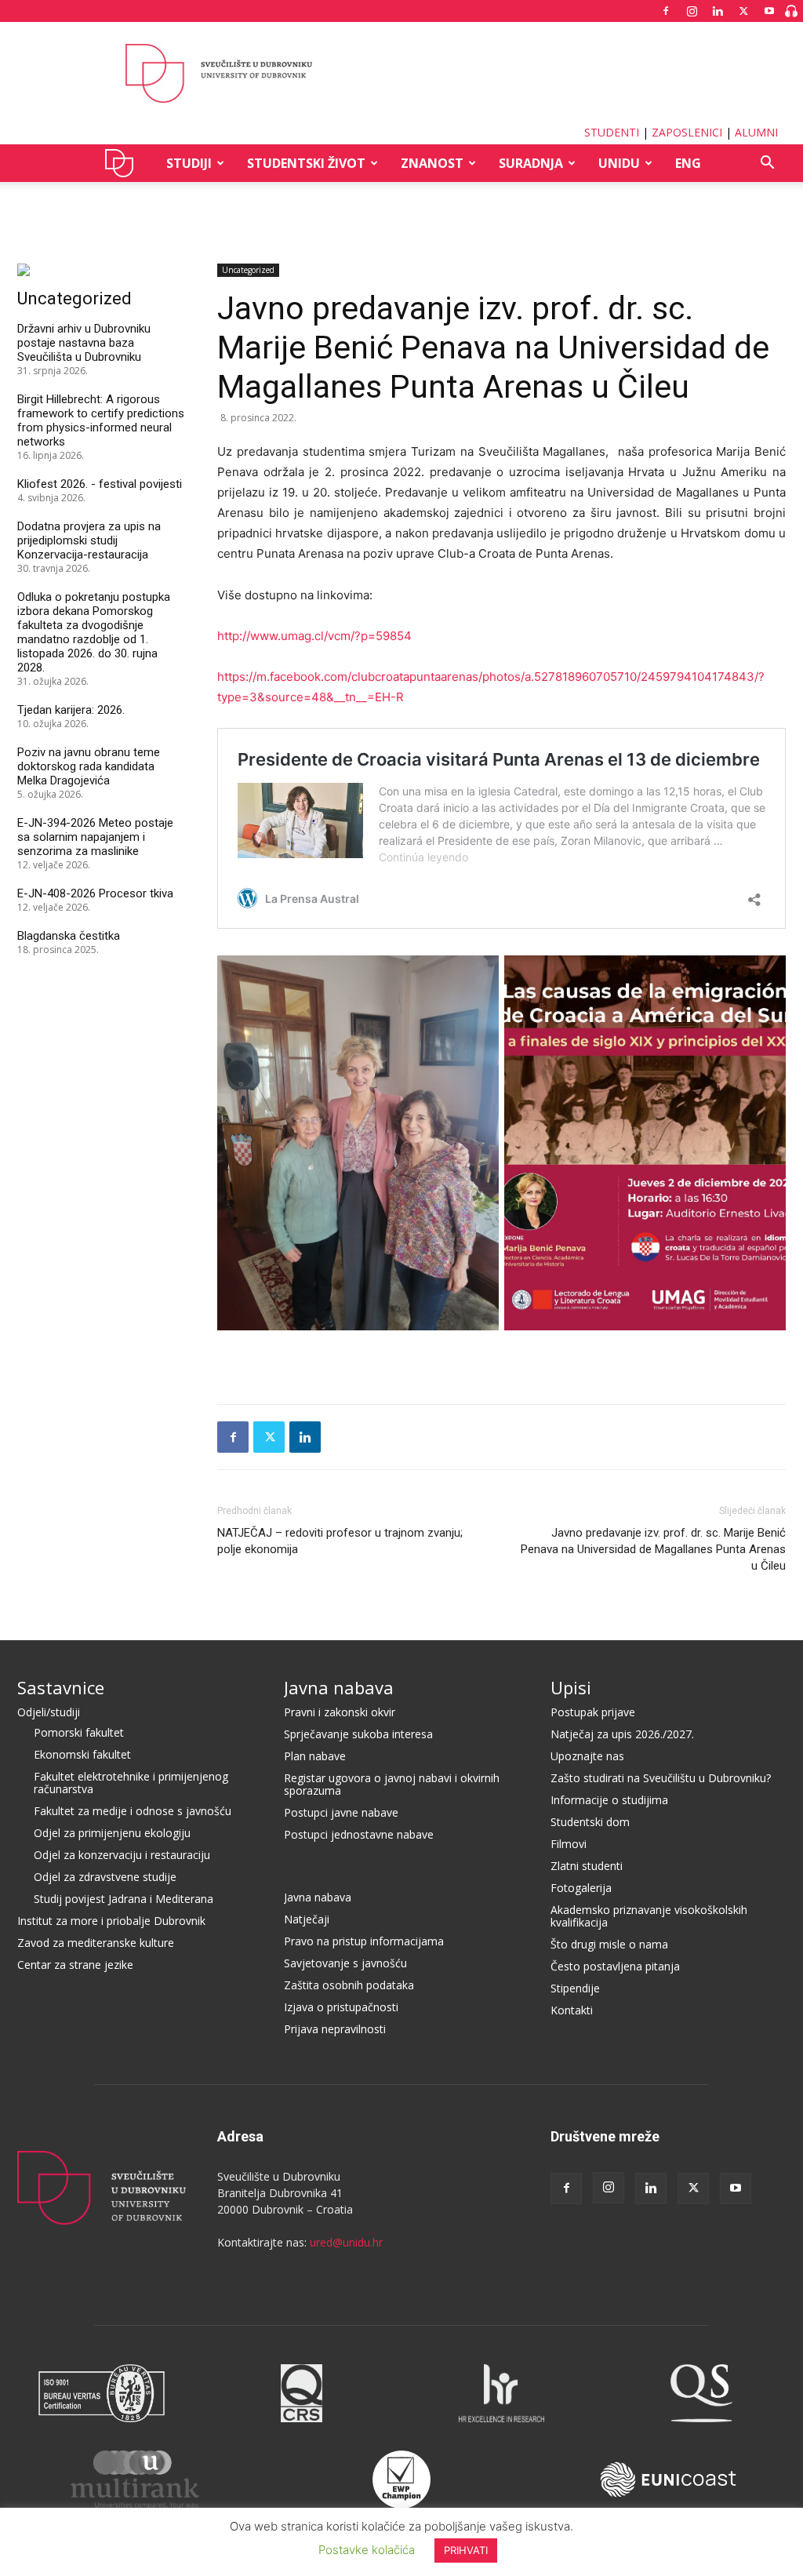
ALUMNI (756, 132)
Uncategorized (402, 205)
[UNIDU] (401, 74)
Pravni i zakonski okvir (340, 1712)
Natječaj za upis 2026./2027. (622, 1734)
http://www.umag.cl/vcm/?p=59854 (314, 636)
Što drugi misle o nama (609, 1944)
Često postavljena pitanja (615, 1966)
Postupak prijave (593, 1712)
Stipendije (575, 1988)
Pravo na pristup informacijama (364, 1941)
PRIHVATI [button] (466, 2550)
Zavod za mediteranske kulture (96, 1943)
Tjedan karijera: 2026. (71, 710)
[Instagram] (692, 11)
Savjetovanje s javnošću (345, 1963)
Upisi (571, 1687)
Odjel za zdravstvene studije (105, 1877)
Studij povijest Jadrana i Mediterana (124, 1899)
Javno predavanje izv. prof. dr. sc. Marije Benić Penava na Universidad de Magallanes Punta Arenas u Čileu (653, 1549)
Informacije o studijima (609, 1800)
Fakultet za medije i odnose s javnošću (133, 1811)
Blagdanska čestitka (69, 936)
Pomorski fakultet (79, 1732)
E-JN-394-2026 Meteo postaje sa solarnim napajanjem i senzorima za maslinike (95, 837)
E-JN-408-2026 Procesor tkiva (95, 893)
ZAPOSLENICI (687, 132)
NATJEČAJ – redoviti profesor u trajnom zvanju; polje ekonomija (340, 1541)
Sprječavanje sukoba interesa (358, 1734)
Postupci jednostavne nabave (359, 1834)
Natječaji (307, 1919)
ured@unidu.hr (346, 2242)
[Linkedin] (718, 11)
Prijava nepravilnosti (335, 2029)
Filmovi (569, 1844)
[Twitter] (743, 11)
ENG (688, 163)
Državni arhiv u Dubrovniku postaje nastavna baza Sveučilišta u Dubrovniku (84, 343)
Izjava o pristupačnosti (341, 2007)
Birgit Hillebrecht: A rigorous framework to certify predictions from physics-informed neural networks (101, 420)
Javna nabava (339, 1687)
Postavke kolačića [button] (367, 2550)
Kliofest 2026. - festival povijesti (100, 484)
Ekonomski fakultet (82, 1754)
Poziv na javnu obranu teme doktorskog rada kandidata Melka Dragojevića (89, 766)
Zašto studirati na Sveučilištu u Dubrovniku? (661, 1778)
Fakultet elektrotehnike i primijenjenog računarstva (131, 1783)
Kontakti (572, 2010)
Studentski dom (590, 1822)
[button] (767, 164)
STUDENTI (612, 132)
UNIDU (124, 163)
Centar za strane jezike (75, 1965)
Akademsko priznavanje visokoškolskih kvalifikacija (649, 1916)
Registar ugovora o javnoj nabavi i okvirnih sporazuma (392, 1784)
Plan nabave (315, 1756)
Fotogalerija (581, 1888)
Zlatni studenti (587, 1866)
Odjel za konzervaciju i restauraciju (122, 1855)
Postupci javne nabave (341, 1812)
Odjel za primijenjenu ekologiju (112, 1833)
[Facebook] (666, 11)
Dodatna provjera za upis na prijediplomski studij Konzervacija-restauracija (89, 540)
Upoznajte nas (587, 1756)
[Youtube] (769, 11)
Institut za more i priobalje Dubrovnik (111, 1921)
